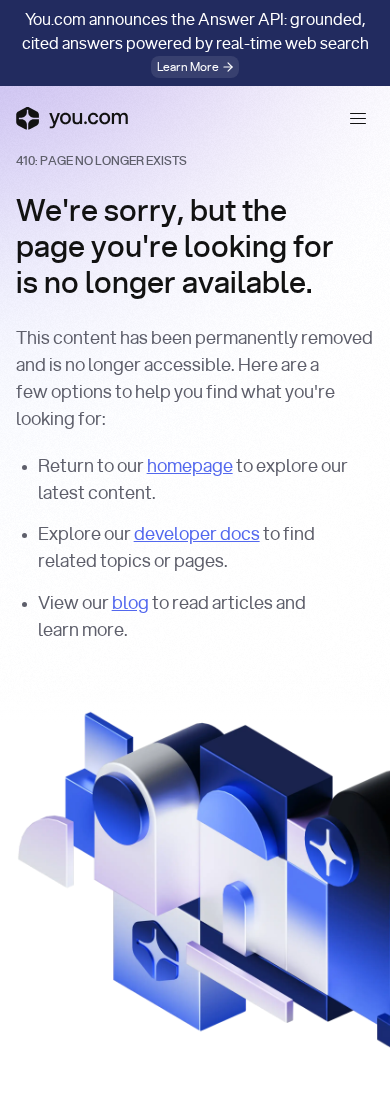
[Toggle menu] (358, 118)
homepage (190, 467)
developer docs (197, 535)
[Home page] (72, 118)
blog (130, 604)
